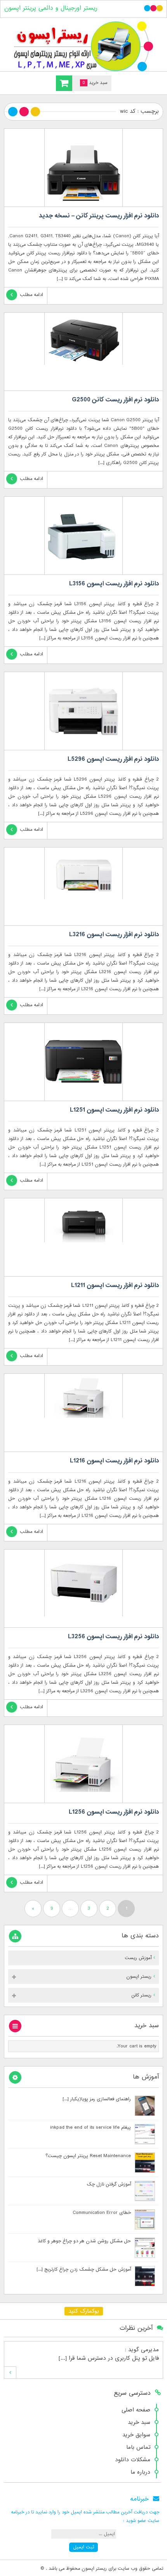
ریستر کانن (141, 1995)
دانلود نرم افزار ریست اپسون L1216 (114, 1461)
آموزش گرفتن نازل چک (109, 2184)
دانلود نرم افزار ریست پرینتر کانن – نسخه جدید (99, 216)
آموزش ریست (138, 1958)
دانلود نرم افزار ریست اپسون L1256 (114, 1812)
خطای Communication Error (102, 2213)
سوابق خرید (136, 2435)
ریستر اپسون (139, 1977)
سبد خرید (139, 2422)
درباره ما (140, 2472)
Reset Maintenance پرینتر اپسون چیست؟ (88, 2156)
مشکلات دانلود (133, 2460)
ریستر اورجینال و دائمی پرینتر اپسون (51, 8)
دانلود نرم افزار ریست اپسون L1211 (115, 1285)
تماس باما (138, 2447)
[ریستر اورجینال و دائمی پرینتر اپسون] (83, 46)
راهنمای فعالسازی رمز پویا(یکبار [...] (97, 2099)
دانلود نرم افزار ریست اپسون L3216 (114, 935)
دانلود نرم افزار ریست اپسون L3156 (114, 584)
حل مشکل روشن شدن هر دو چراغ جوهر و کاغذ (84, 2241)
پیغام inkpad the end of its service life (90, 2128)
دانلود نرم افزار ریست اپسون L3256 (113, 1637)
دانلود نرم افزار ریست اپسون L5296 (113, 759)
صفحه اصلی (136, 2410)
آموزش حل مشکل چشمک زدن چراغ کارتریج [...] (84, 2270)
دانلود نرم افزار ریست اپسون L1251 (114, 1110)
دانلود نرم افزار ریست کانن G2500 (115, 400)
